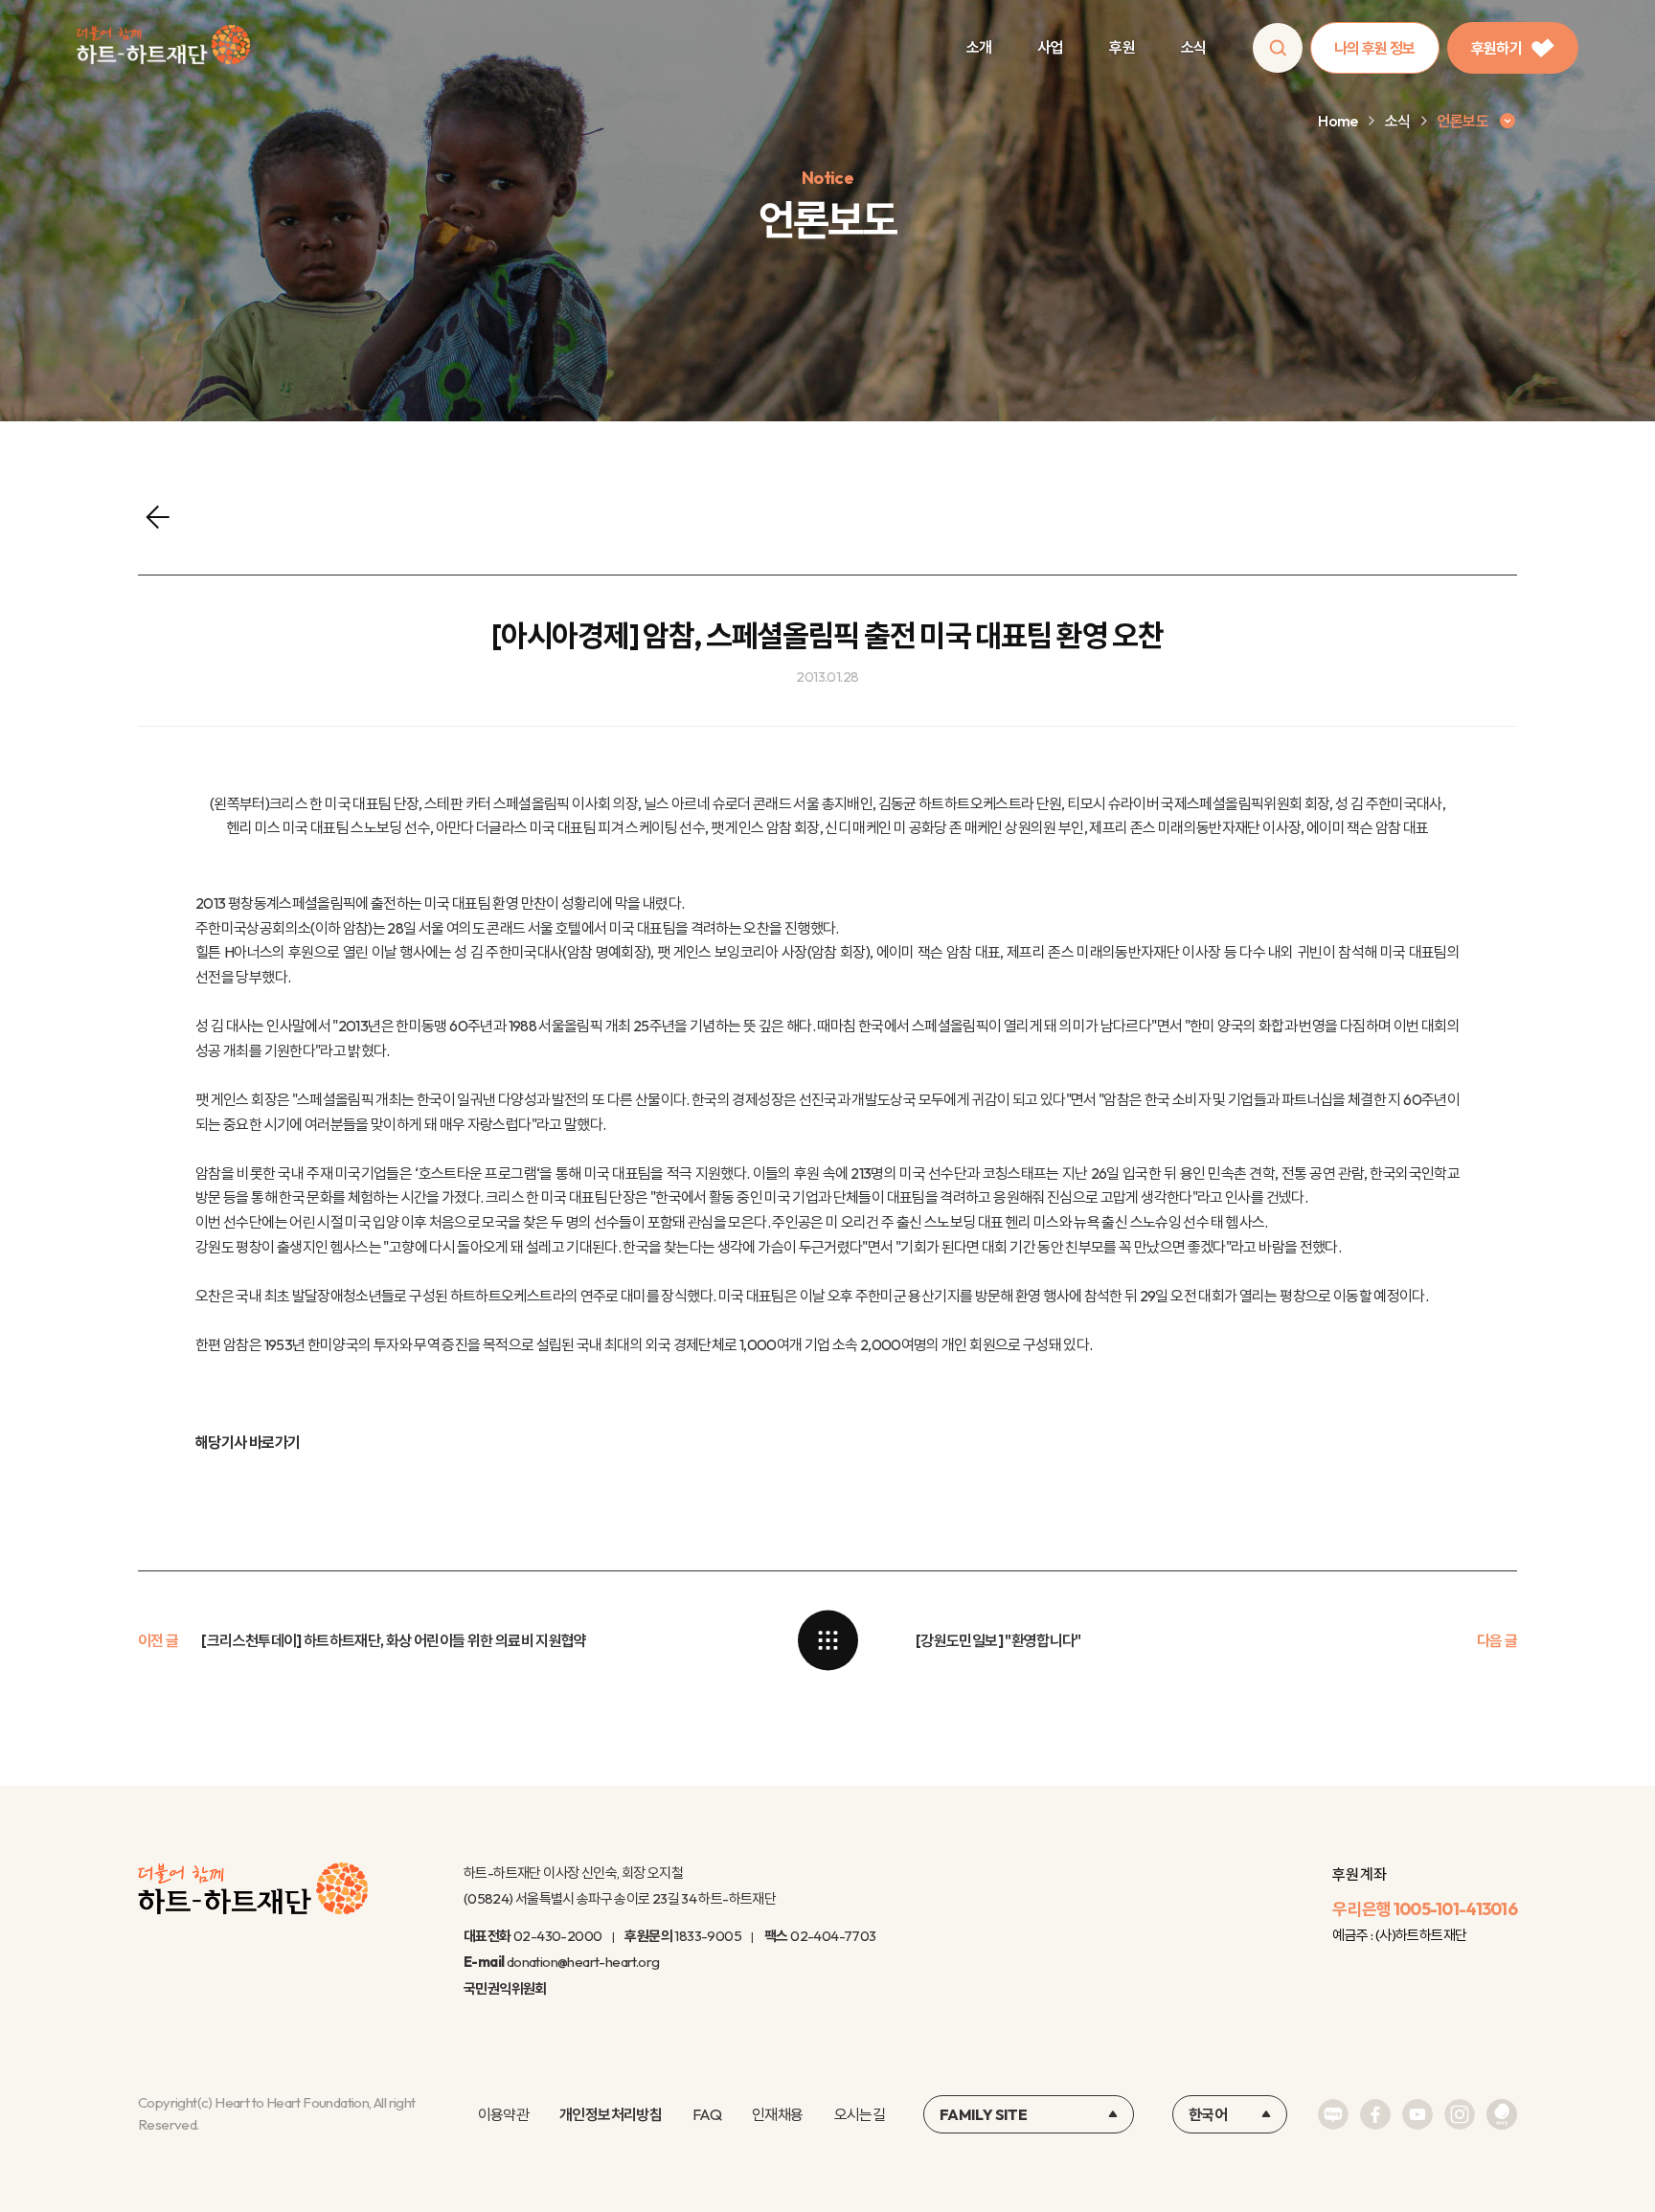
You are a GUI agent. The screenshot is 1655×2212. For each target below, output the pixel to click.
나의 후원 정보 (1375, 48)
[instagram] (1460, 2114)
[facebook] (1375, 2114)
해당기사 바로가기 (248, 1442)
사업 (1050, 47)
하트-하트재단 (163, 48)
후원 (1122, 47)
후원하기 (1496, 48)
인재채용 (777, 2114)
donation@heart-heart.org (583, 1962)
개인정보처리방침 (611, 2114)
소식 (1194, 47)
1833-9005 (708, 1936)
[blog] (1333, 2114)
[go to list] (827, 1640)
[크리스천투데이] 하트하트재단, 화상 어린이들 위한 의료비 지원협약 (394, 1640)
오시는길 (860, 2114)
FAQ (707, 2114)
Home (1338, 121)
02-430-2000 (557, 1936)
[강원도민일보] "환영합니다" (998, 1640)
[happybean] (1502, 2114)
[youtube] (1417, 2114)
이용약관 (503, 2114)
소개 (979, 47)
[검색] (1278, 48)
